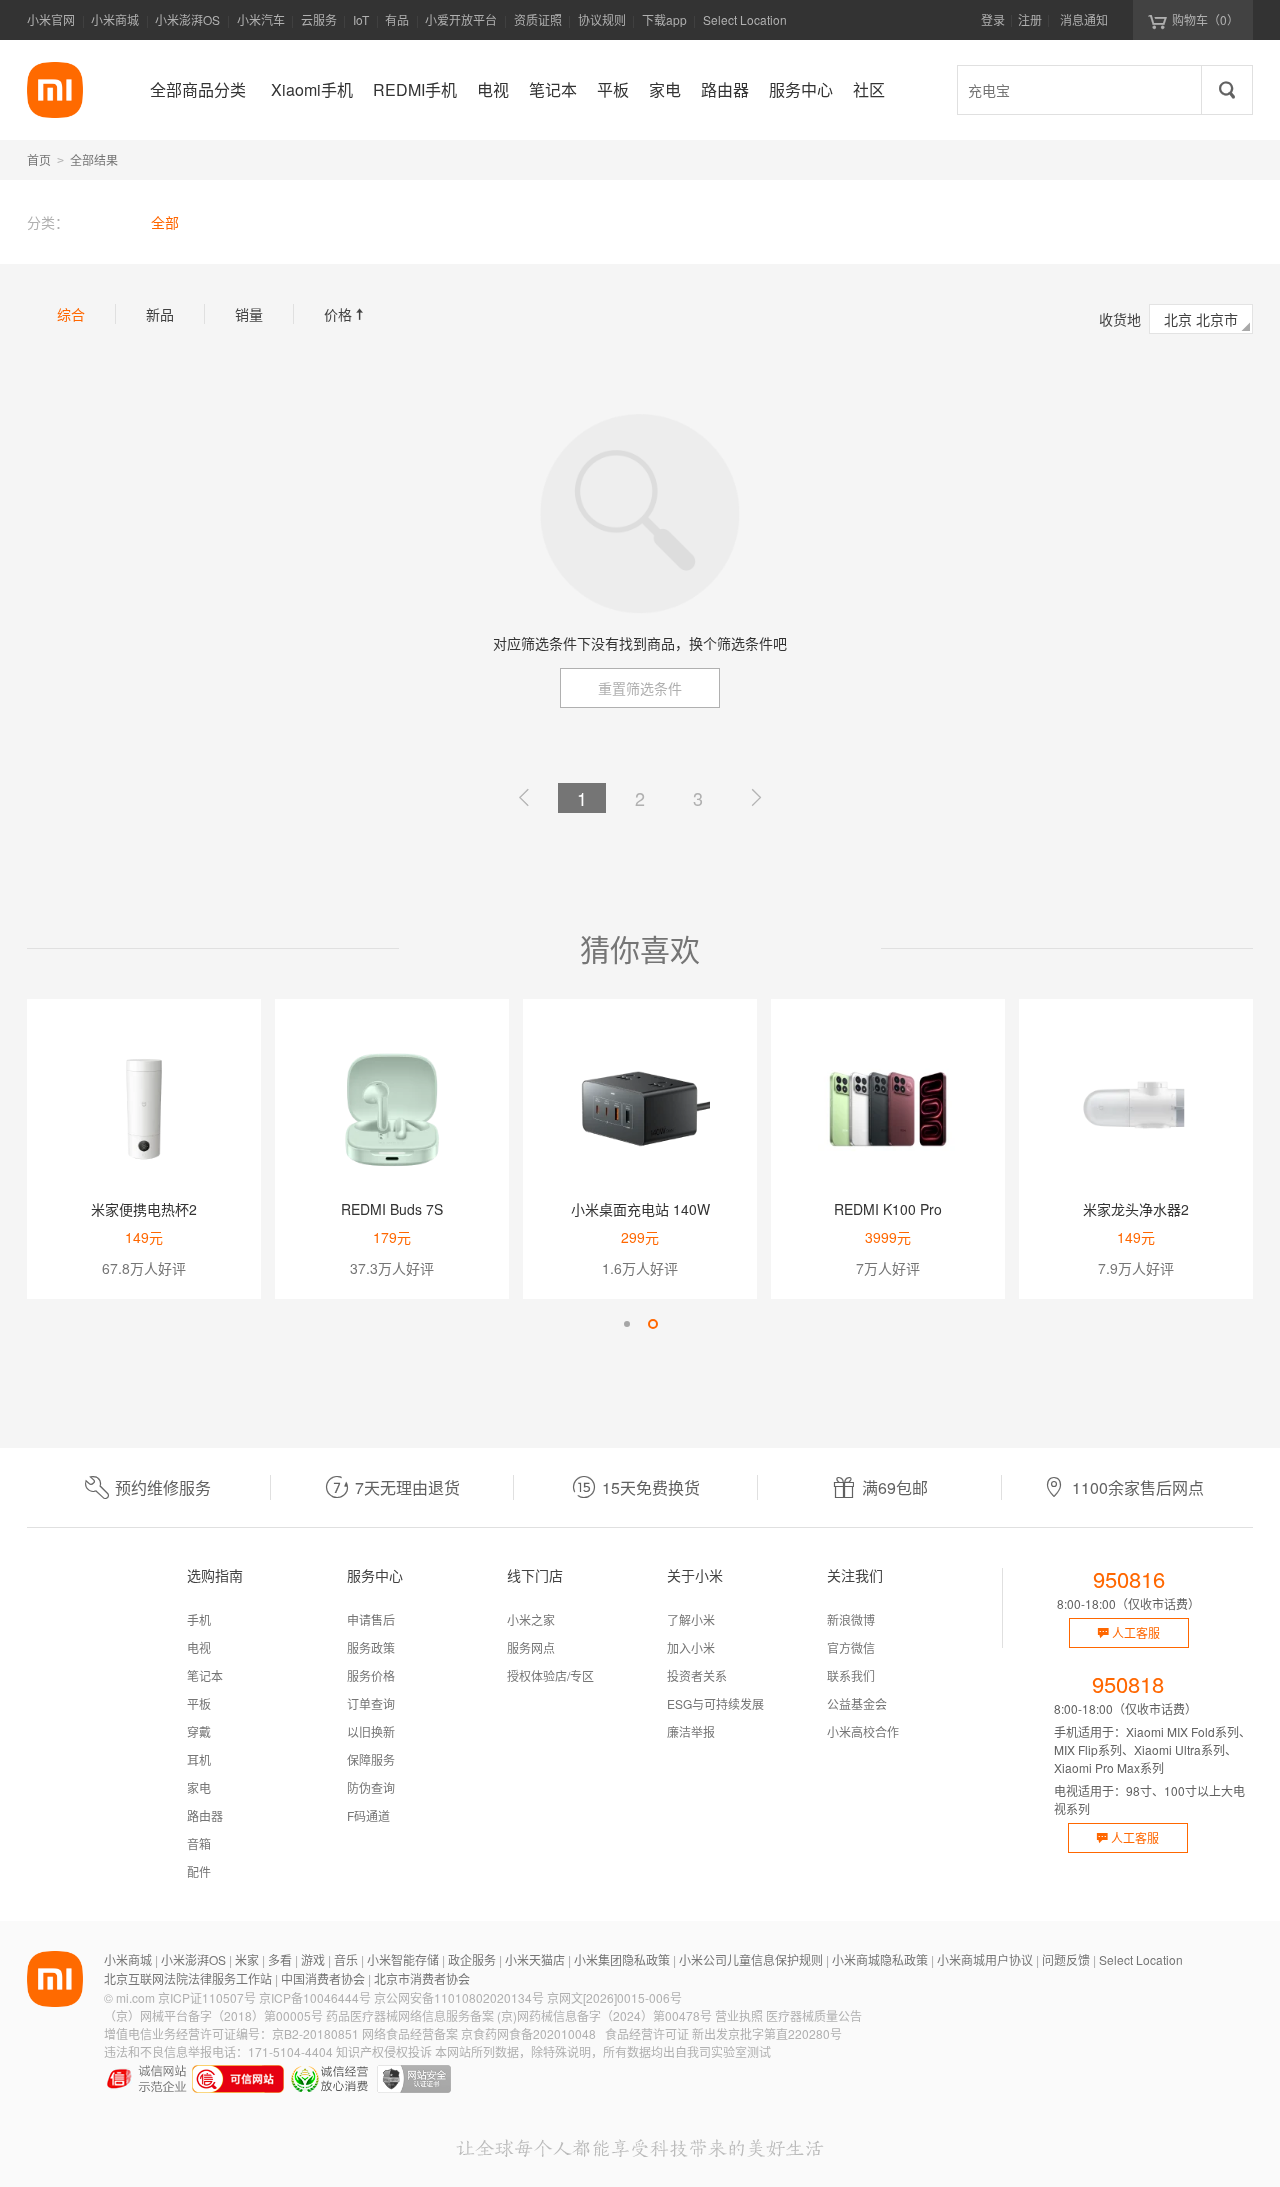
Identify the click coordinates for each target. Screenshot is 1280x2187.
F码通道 (368, 1815)
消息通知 (1084, 19)
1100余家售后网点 (1138, 1487)
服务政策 (371, 1647)
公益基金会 (857, 1703)
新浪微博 (851, 1619)
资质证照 (538, 19)
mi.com (135, 1997)
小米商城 (115, 19)
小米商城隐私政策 (880, 1959)
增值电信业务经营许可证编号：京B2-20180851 (231, 2033)
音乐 (346, 1959)
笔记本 (205, 1675)
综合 (71, 314)
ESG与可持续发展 (715, 1703)
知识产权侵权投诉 (384, 2051)
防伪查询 (371, 1787)
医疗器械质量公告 (814, 2015)
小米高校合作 (863, 1731)
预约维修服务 (163, 1487)
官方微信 (851, 1647)
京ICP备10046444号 (315, 1997)
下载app (664, 25)
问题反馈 (1066, 1959)
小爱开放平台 (461, 19)
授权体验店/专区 (550, 1675)
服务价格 (371, 1675)
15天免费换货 (651, 1487)
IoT (361, 19)
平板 (199, 1703)
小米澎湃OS (187, 19)
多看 (280, 1959)
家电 (199, 1787)
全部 (165, 222)
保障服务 (371, 1759)
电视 (199, 1647)
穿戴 (199, 1731)
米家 (247, 1959)
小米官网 (51, 19)
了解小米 (691, 1619)
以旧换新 (371, 1731)
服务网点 (531, 1647)
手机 (199, 1619)
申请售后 (371, 1619)
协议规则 (602, 19)
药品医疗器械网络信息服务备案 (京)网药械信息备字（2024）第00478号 (519, 2015)
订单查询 (371, 1703)
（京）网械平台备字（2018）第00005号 (213, 2015)
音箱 (199, 1843)
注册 (1030, 19)
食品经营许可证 (647, 2033)
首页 (39, 159)
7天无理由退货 (407, 1487)
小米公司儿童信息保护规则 (751, 1959)
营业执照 (739, 2015)
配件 (199, 1871)
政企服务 (472, 1959)
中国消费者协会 (323, 1978)
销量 (249, 314)
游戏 (313, 1959)
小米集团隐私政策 (622, 1959)
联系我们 (851, 1675)
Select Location (745, 19)
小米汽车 (261, 19)
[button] (627, 1324)
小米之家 (531, 1619)
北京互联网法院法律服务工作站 (188, 1978)
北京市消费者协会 (422, 1978)
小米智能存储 (403, 1959)
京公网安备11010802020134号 (459, 1997)
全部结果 (94, 159)
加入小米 (691, 1647)
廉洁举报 (691, 1731)
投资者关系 (697, 1675)
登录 (993, 19)
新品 (160, 314)
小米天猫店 (535, 1959)
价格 (346, 314)
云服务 (319, 19)
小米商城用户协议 (985, 1959)
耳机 (199, 1759)
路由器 (205, 1815)
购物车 (1205, 19)
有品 (397, 19)
